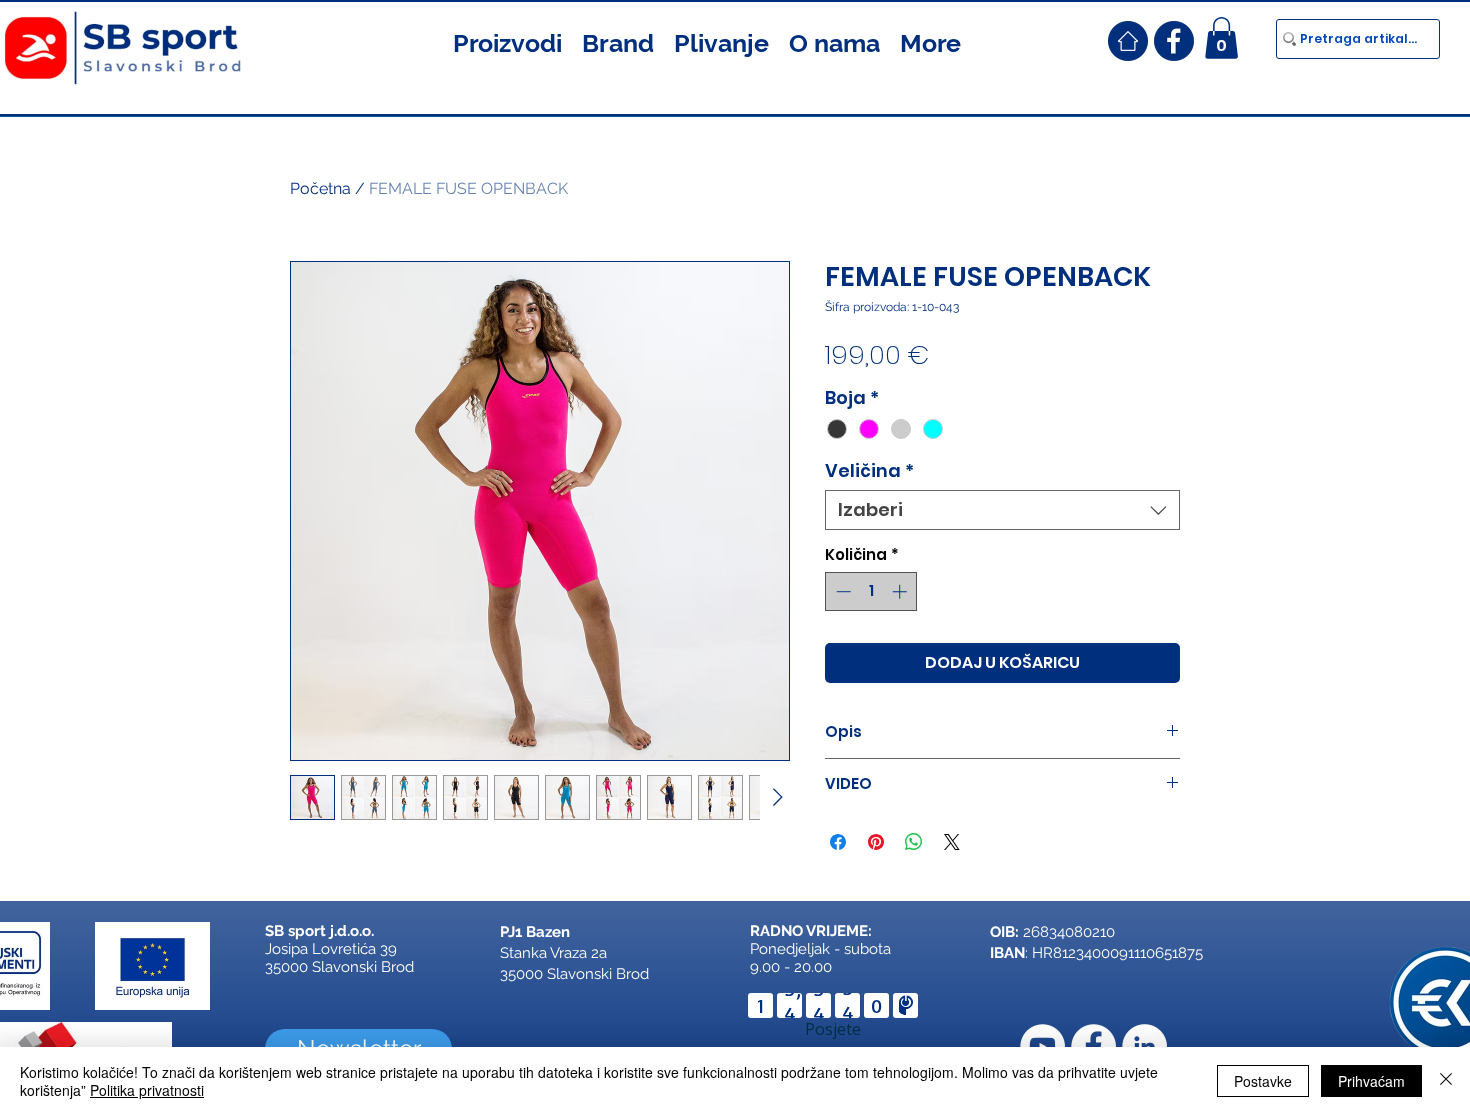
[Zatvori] (1446, 1081)
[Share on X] (952, 842)
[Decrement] (841, 591)
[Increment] (901, 591)
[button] (507, 41)
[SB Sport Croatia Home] (1128, 41)
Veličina (869, 471)
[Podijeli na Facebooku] (838, 842)
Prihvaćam (1371, 1081)
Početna (320, 188)
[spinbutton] (871, 591)
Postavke (1263, 1081)
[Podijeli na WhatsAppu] (914, 842)
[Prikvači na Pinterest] (876, 842)
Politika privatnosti (147, 1090)
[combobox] (1002, 510)
